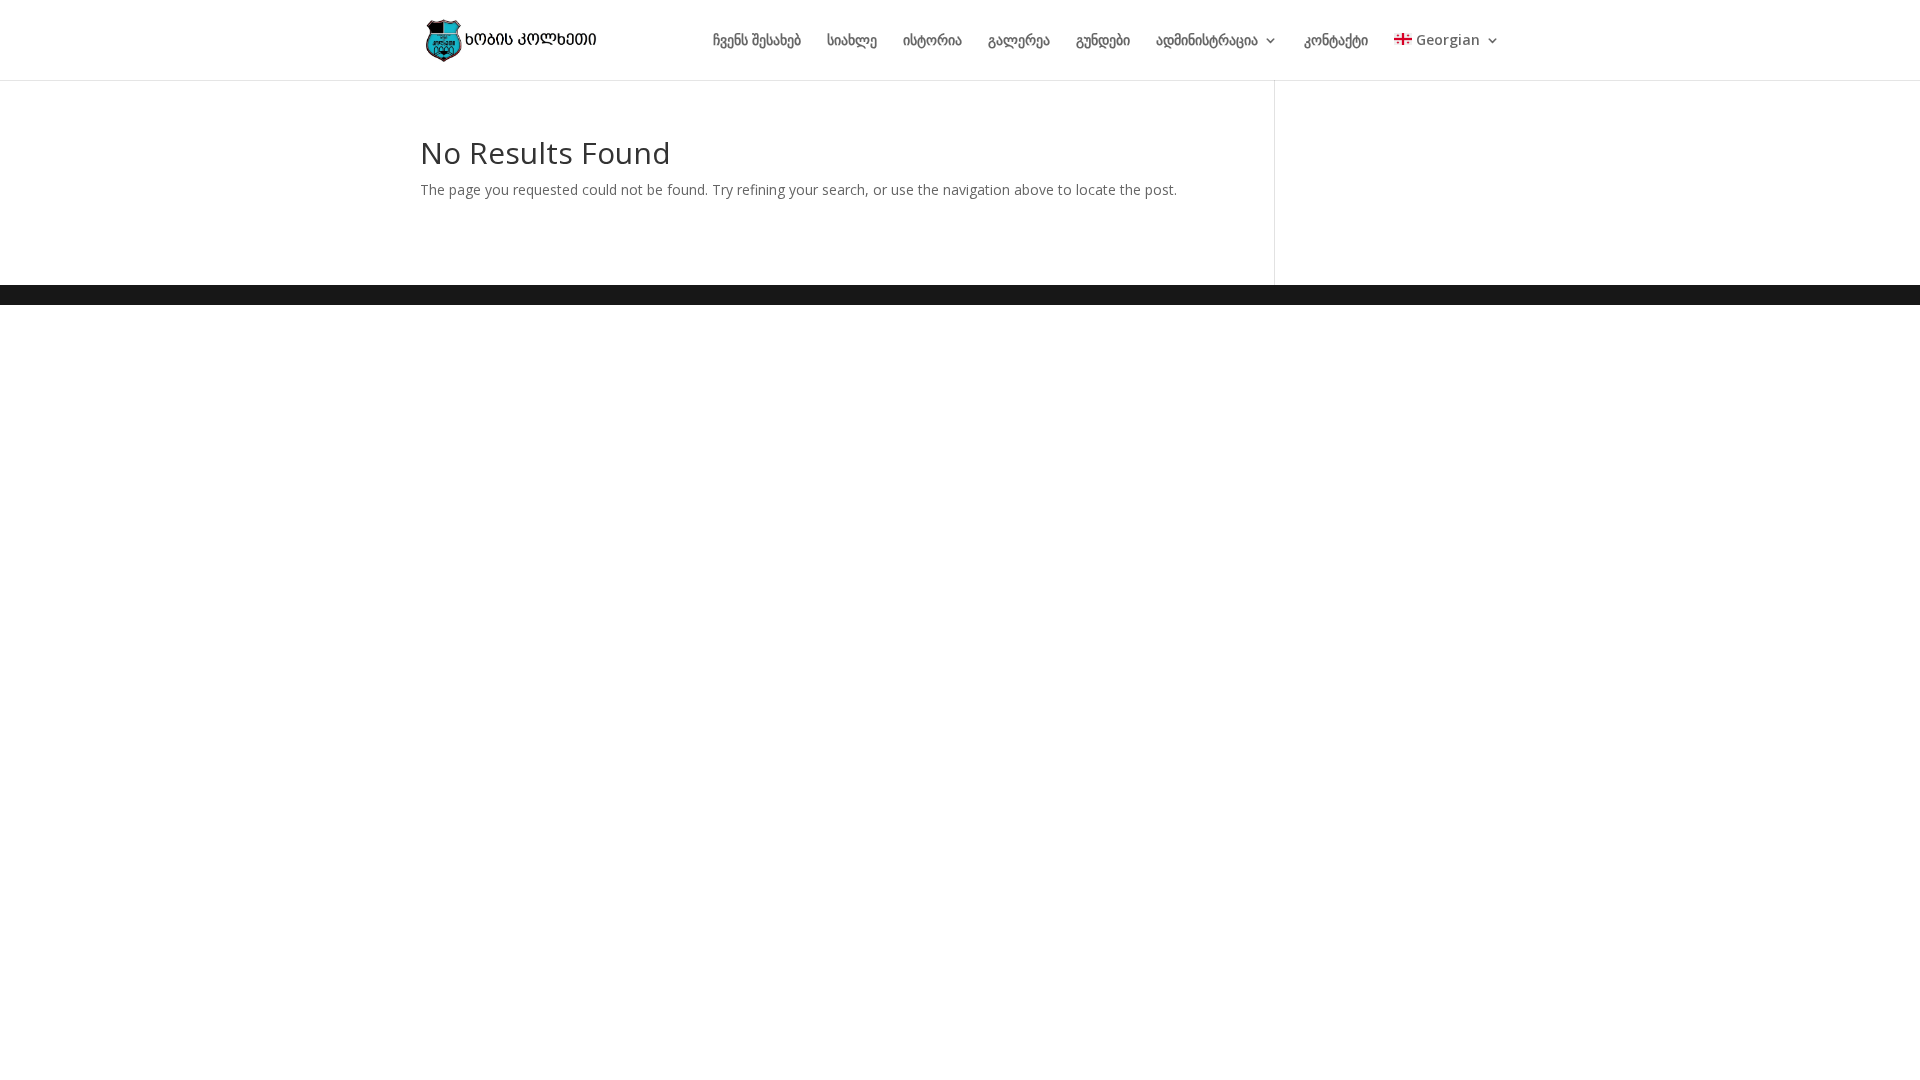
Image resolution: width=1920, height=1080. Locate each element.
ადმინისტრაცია (1207, 41)
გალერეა (1019, 41)
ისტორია (932, 41)
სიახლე (852, 41)
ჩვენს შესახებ (757, 41)
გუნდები (1103, 41)
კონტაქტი (1336, 41)
